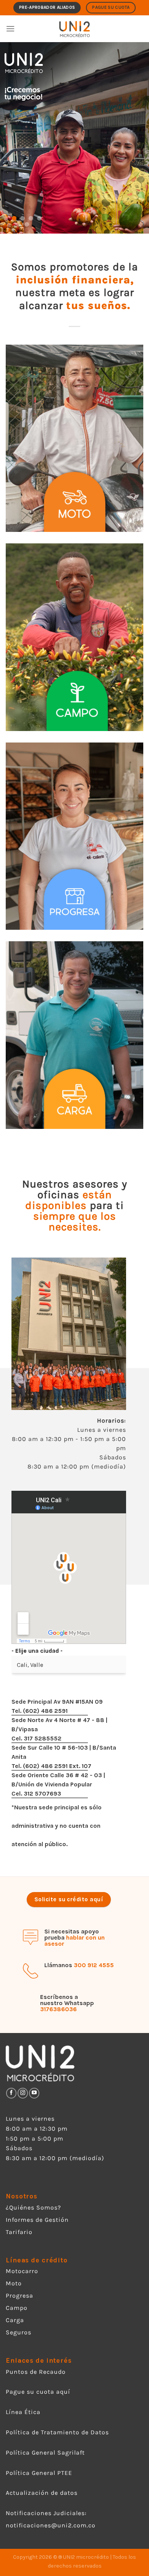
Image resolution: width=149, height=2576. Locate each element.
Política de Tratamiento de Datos (57, 2432)
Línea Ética (23, 2412)
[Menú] (10, 29)
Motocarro (22, 2271)
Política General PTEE (39, 2473)
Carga (15, 2320)
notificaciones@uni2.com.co (52, 2525)
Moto (14, 2283)
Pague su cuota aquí (38, 2392)
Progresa (19, 2296)
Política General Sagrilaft (45, 2453)
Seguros (19, 2332)
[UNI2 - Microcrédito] (75, 29)
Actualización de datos (42, 2493)
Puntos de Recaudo (36, 2372)
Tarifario (19, 2232)
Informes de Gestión (37, 2220)
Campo (17, 2308)
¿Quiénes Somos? (33, 2207)
